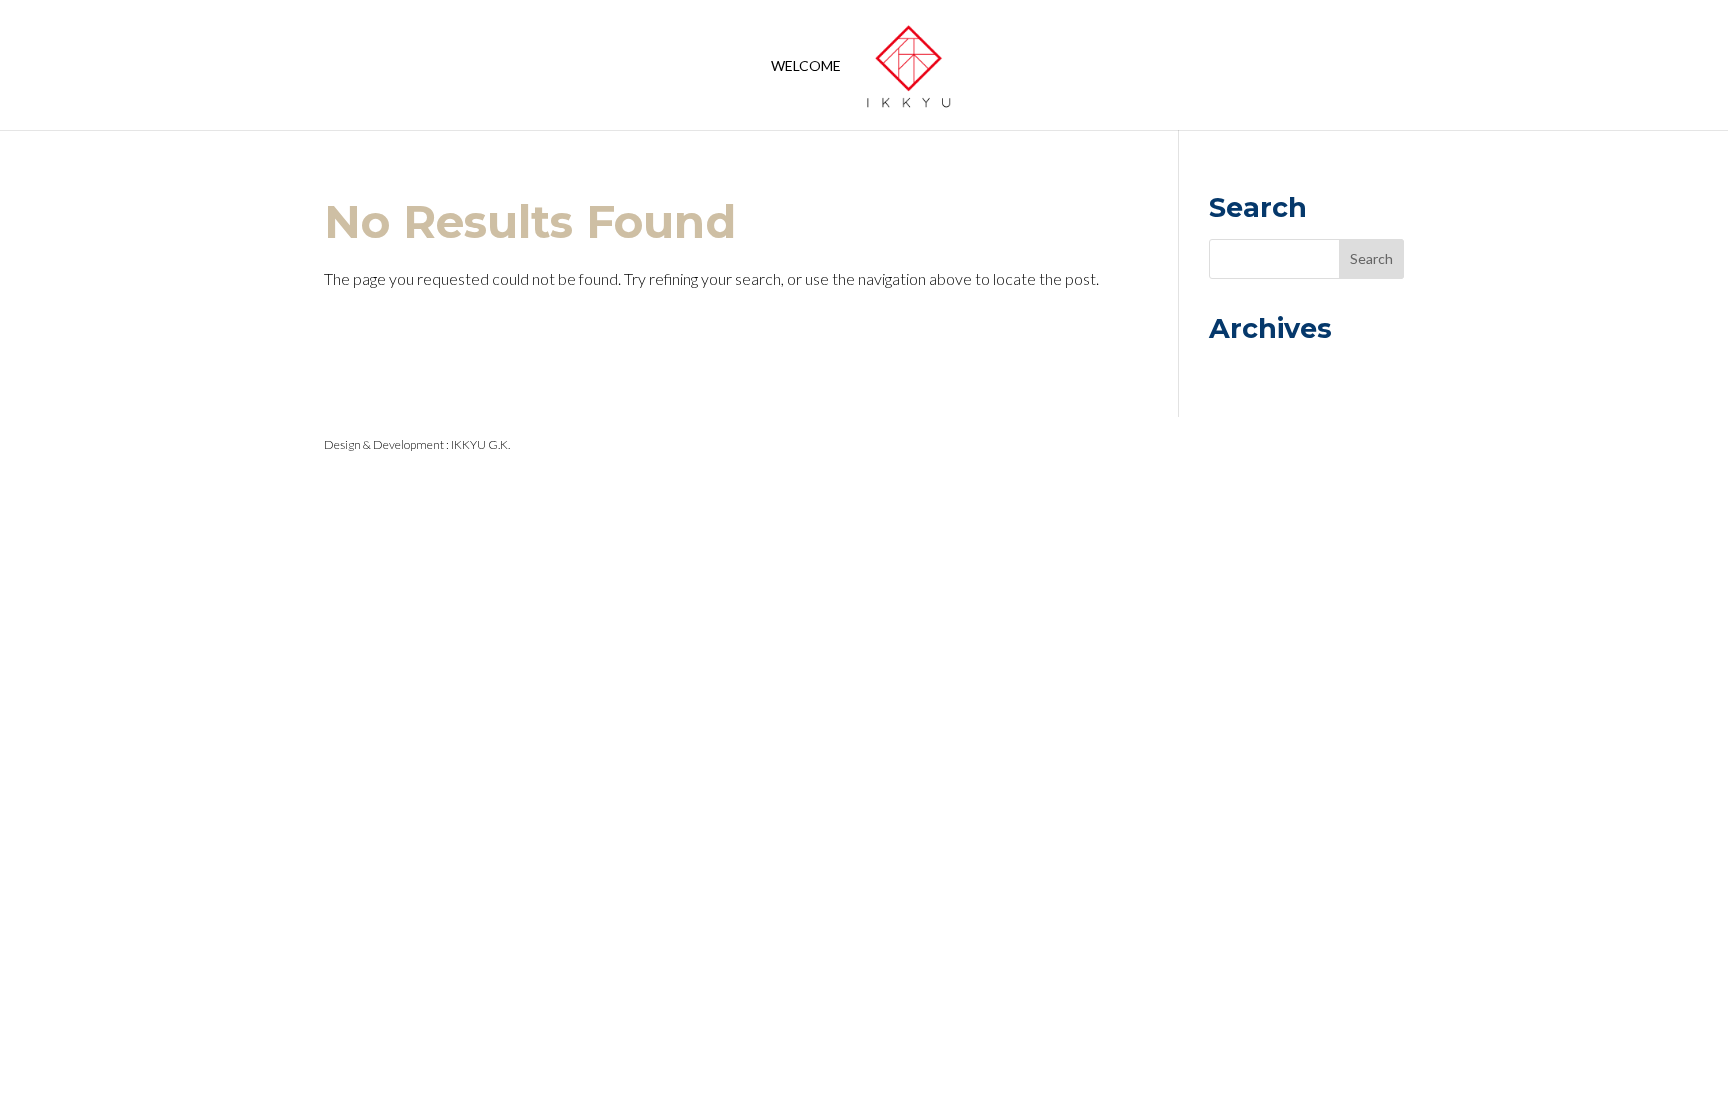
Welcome (806, 66)
